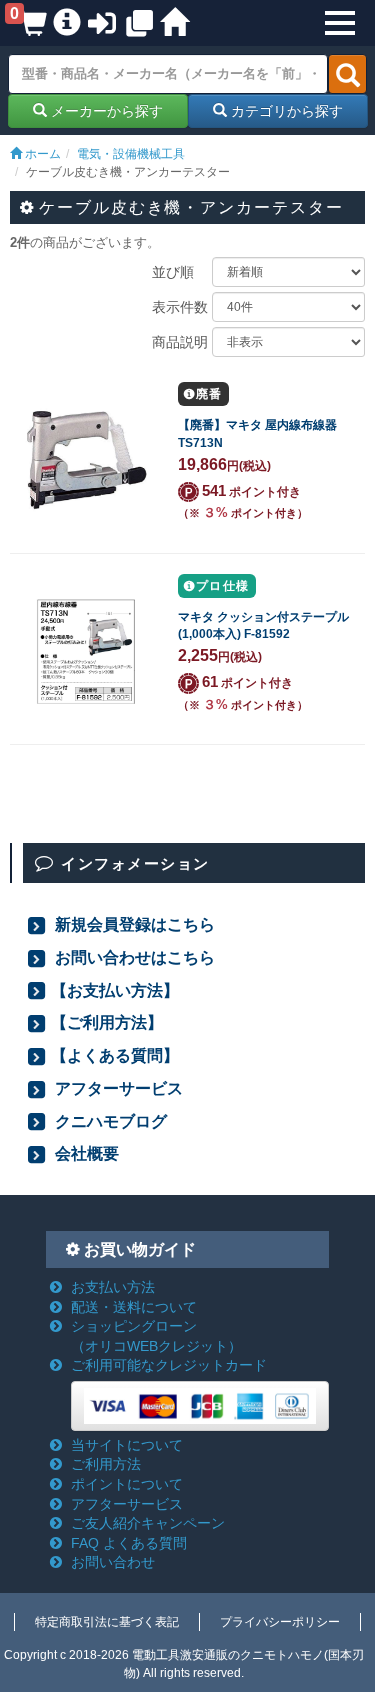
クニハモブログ (109, 1121)
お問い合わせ (113, 1562)
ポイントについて (127, 1484)
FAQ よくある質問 (129, 1543)
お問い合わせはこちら (133, 957)
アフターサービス (117, 1088)
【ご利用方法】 (107, 1022)
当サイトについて (127, 1445)
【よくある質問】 (115, 1055)
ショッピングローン (156, 1336)
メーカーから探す (105, 111)
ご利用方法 (106, 1464)
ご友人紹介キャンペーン (148, 1523)
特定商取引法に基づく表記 (107, 1622)
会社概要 (85, 1153)
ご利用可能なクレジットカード (169, 1365)
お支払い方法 (113, 1287)
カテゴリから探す (285, 111)
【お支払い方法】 (115, 990)
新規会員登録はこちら (133, 924)
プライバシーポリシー (280, 1622)
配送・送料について (134, 1307)
